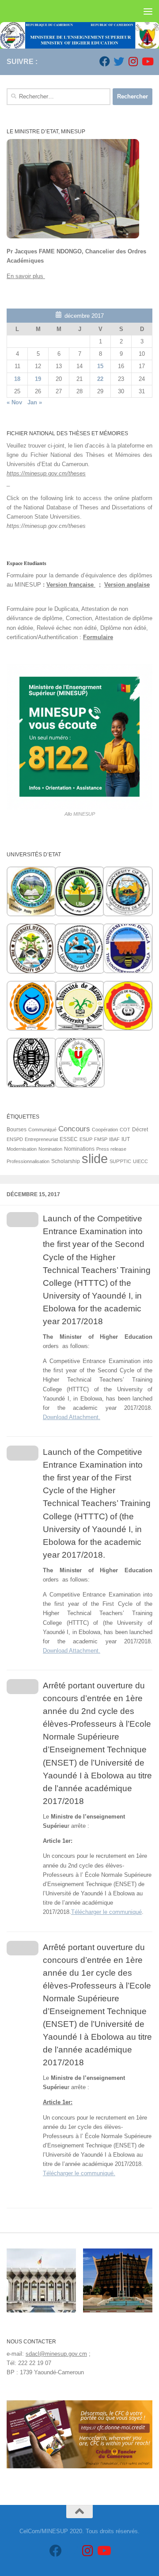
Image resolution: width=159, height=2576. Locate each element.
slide (95, 1158)
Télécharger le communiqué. (79, 2173)
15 (100, 366)
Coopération (105, 1130)
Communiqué (42, 1130)
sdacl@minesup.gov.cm (56, 2354)
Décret (140, 1130)
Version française (71, 585)
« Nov (14, 402)
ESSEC (69, 1139)
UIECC (140, 1161)
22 (100, 379)
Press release (111, 1149)
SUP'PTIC (120, 1161)
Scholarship (66, 1161)
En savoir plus (26, 276)
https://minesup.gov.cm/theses (46, 473)
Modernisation (22, 1149)
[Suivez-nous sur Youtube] (147, 61)
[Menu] (148, 11)
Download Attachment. (72, 1417)
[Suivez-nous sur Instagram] (133, 61)
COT (125, 1130)
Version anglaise (127, 585)
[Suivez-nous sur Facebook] (105, 61)
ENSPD (15, 1139)
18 (17, 379)
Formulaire (98, 637)
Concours (74, 1129)
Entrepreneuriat (41, 1139)
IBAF (114, 1139)
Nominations (79, 1149)
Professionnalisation (28, 1161)
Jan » (35, 402)
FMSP (101, 1139)
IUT (126, 1139)
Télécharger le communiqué (106, 1912)
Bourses (17, 1130)
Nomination (50, 1149)
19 (38, 379)
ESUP (86, 1139)
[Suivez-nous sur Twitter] (119, 61)
